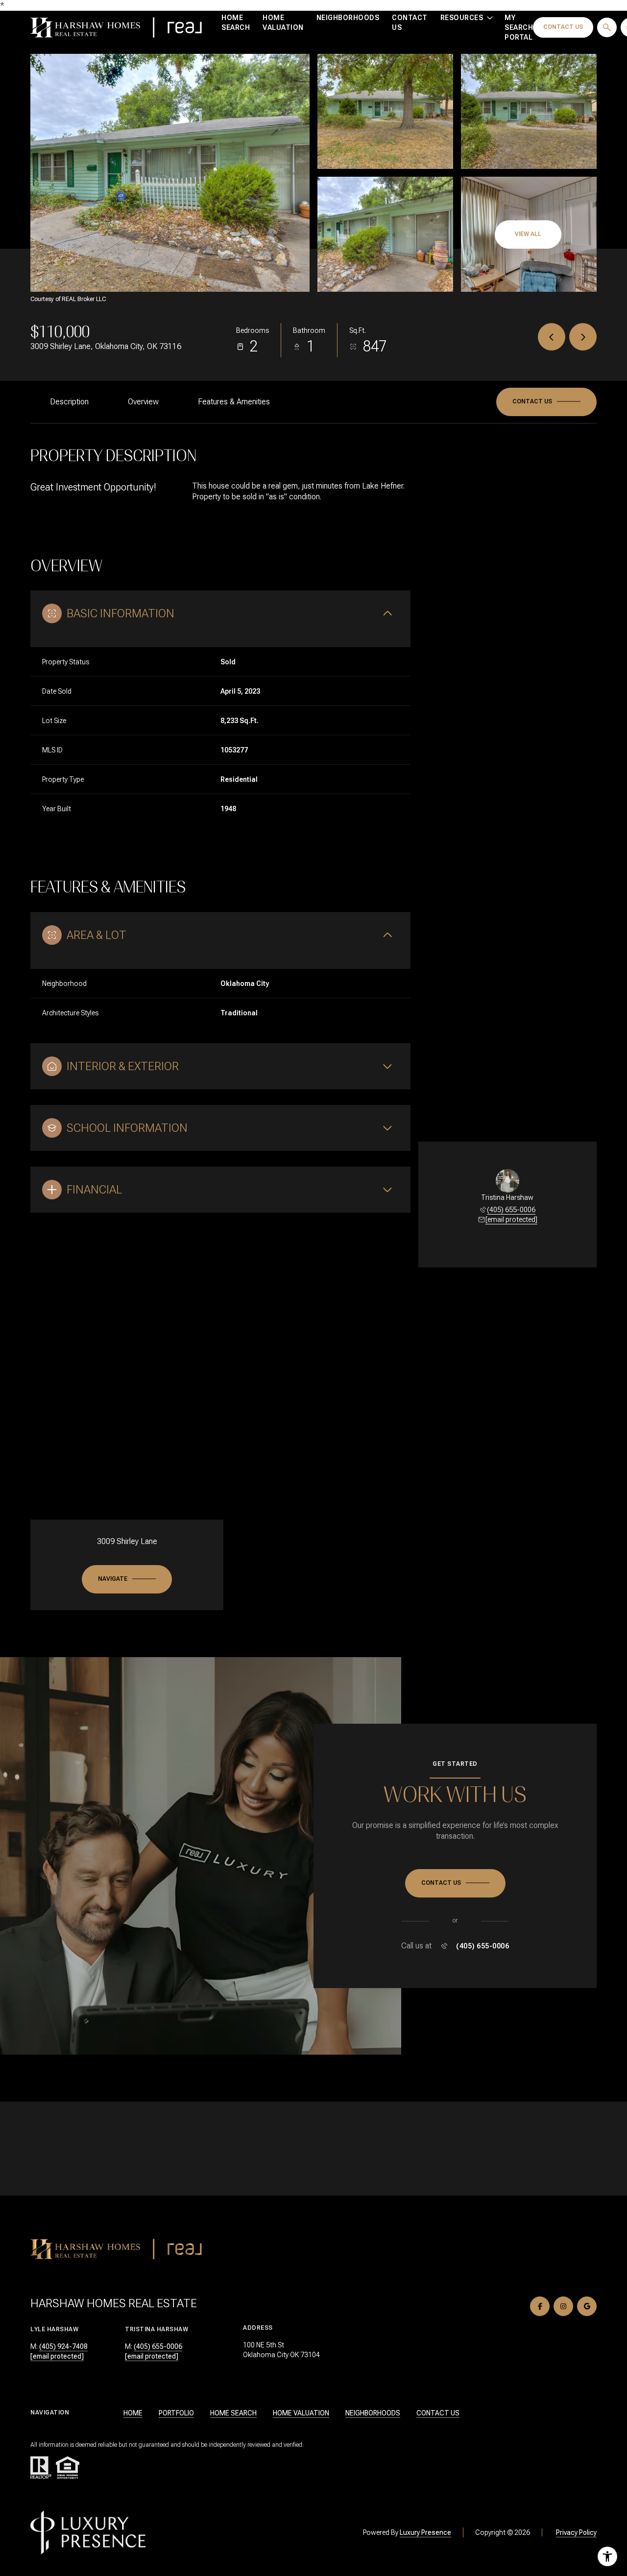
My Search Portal (519, 27)
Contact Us (410, 23)
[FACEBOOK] (540, 2306)
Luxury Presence (425, 2532)
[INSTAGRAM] (563, 2306)
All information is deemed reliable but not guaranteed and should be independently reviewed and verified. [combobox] (167, 2445)
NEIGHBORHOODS (373, 2413)
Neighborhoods (348, 18)
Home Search (236, 23)
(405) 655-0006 (511, 1210)
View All (528, 234)
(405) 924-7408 (63, 2346)
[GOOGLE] (587, 2306)
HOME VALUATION (301, 2413)
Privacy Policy (576, 2532)
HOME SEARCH (233, 2413)
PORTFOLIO (176, 2413)
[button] (546, 402)
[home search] (607, 27)
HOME (133, 2413)
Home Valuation (283, 23)
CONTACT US (438, 2413)
